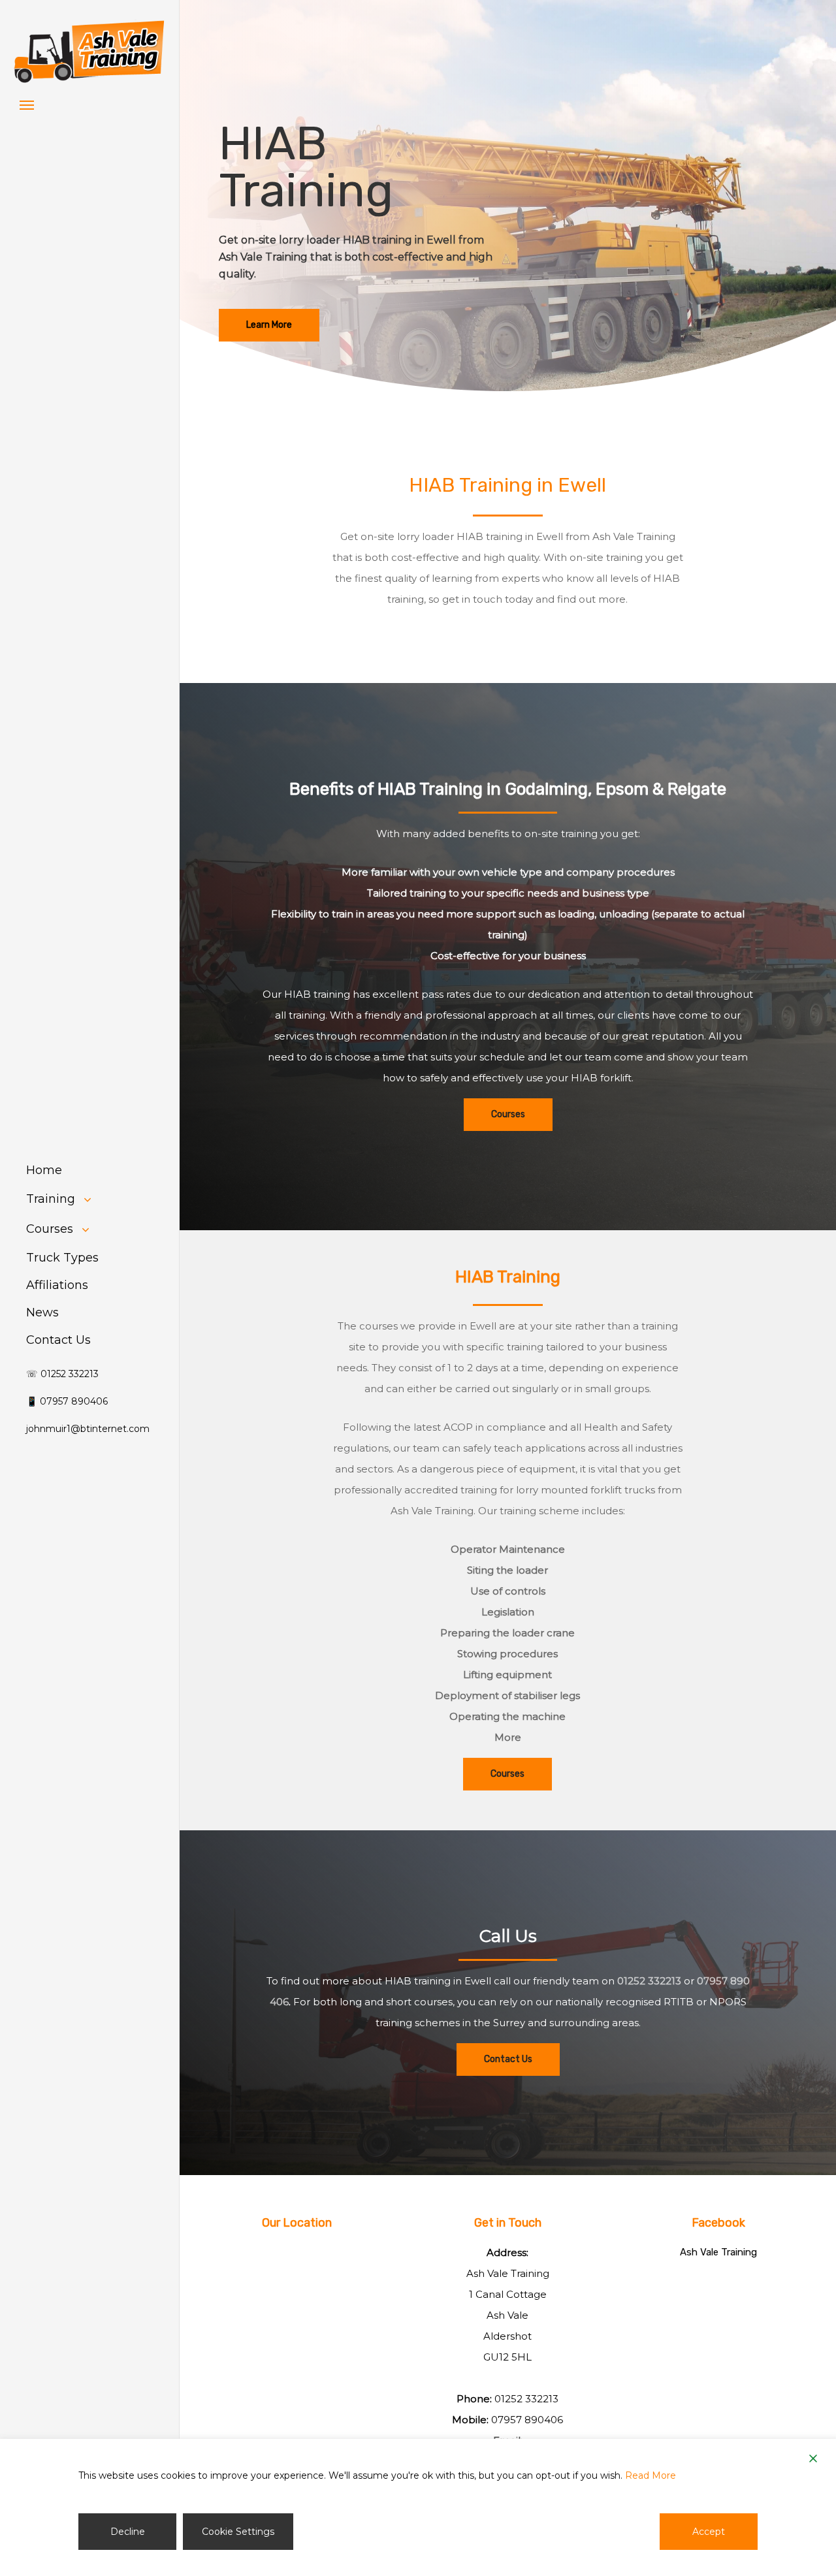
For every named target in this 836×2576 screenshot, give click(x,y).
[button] (27, 104)
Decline (128, 2532)
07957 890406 (527, 2420)
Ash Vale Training (718, 2252)
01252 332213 (649, 1981)
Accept (709, 2532)
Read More (651, 2475)
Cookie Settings (238, 2532)
